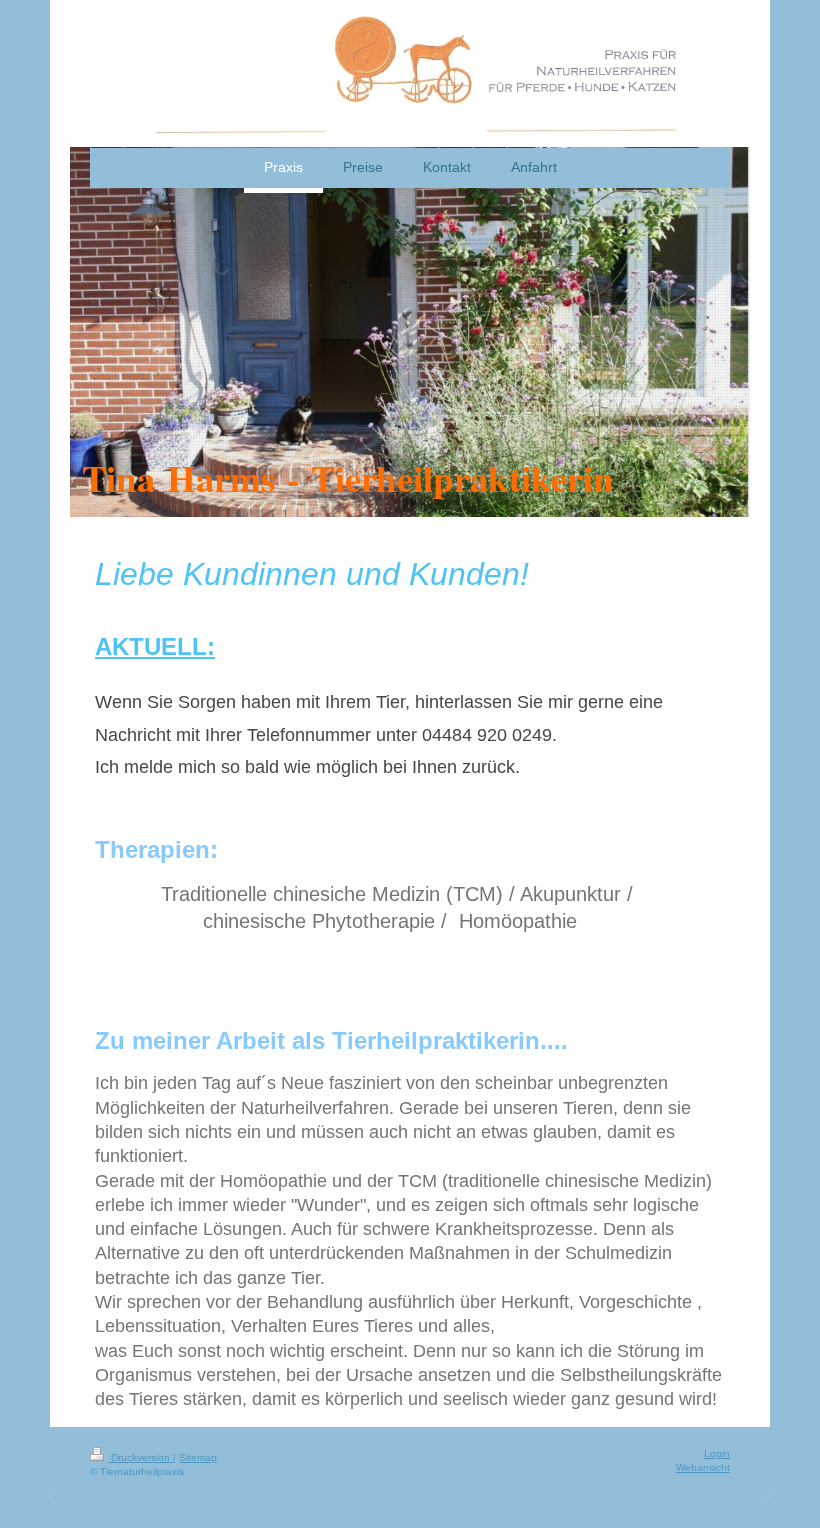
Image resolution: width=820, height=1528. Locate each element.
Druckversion (140, 1457)
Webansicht (703, 1467)
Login (717, 1453)
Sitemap (198, 1457)
